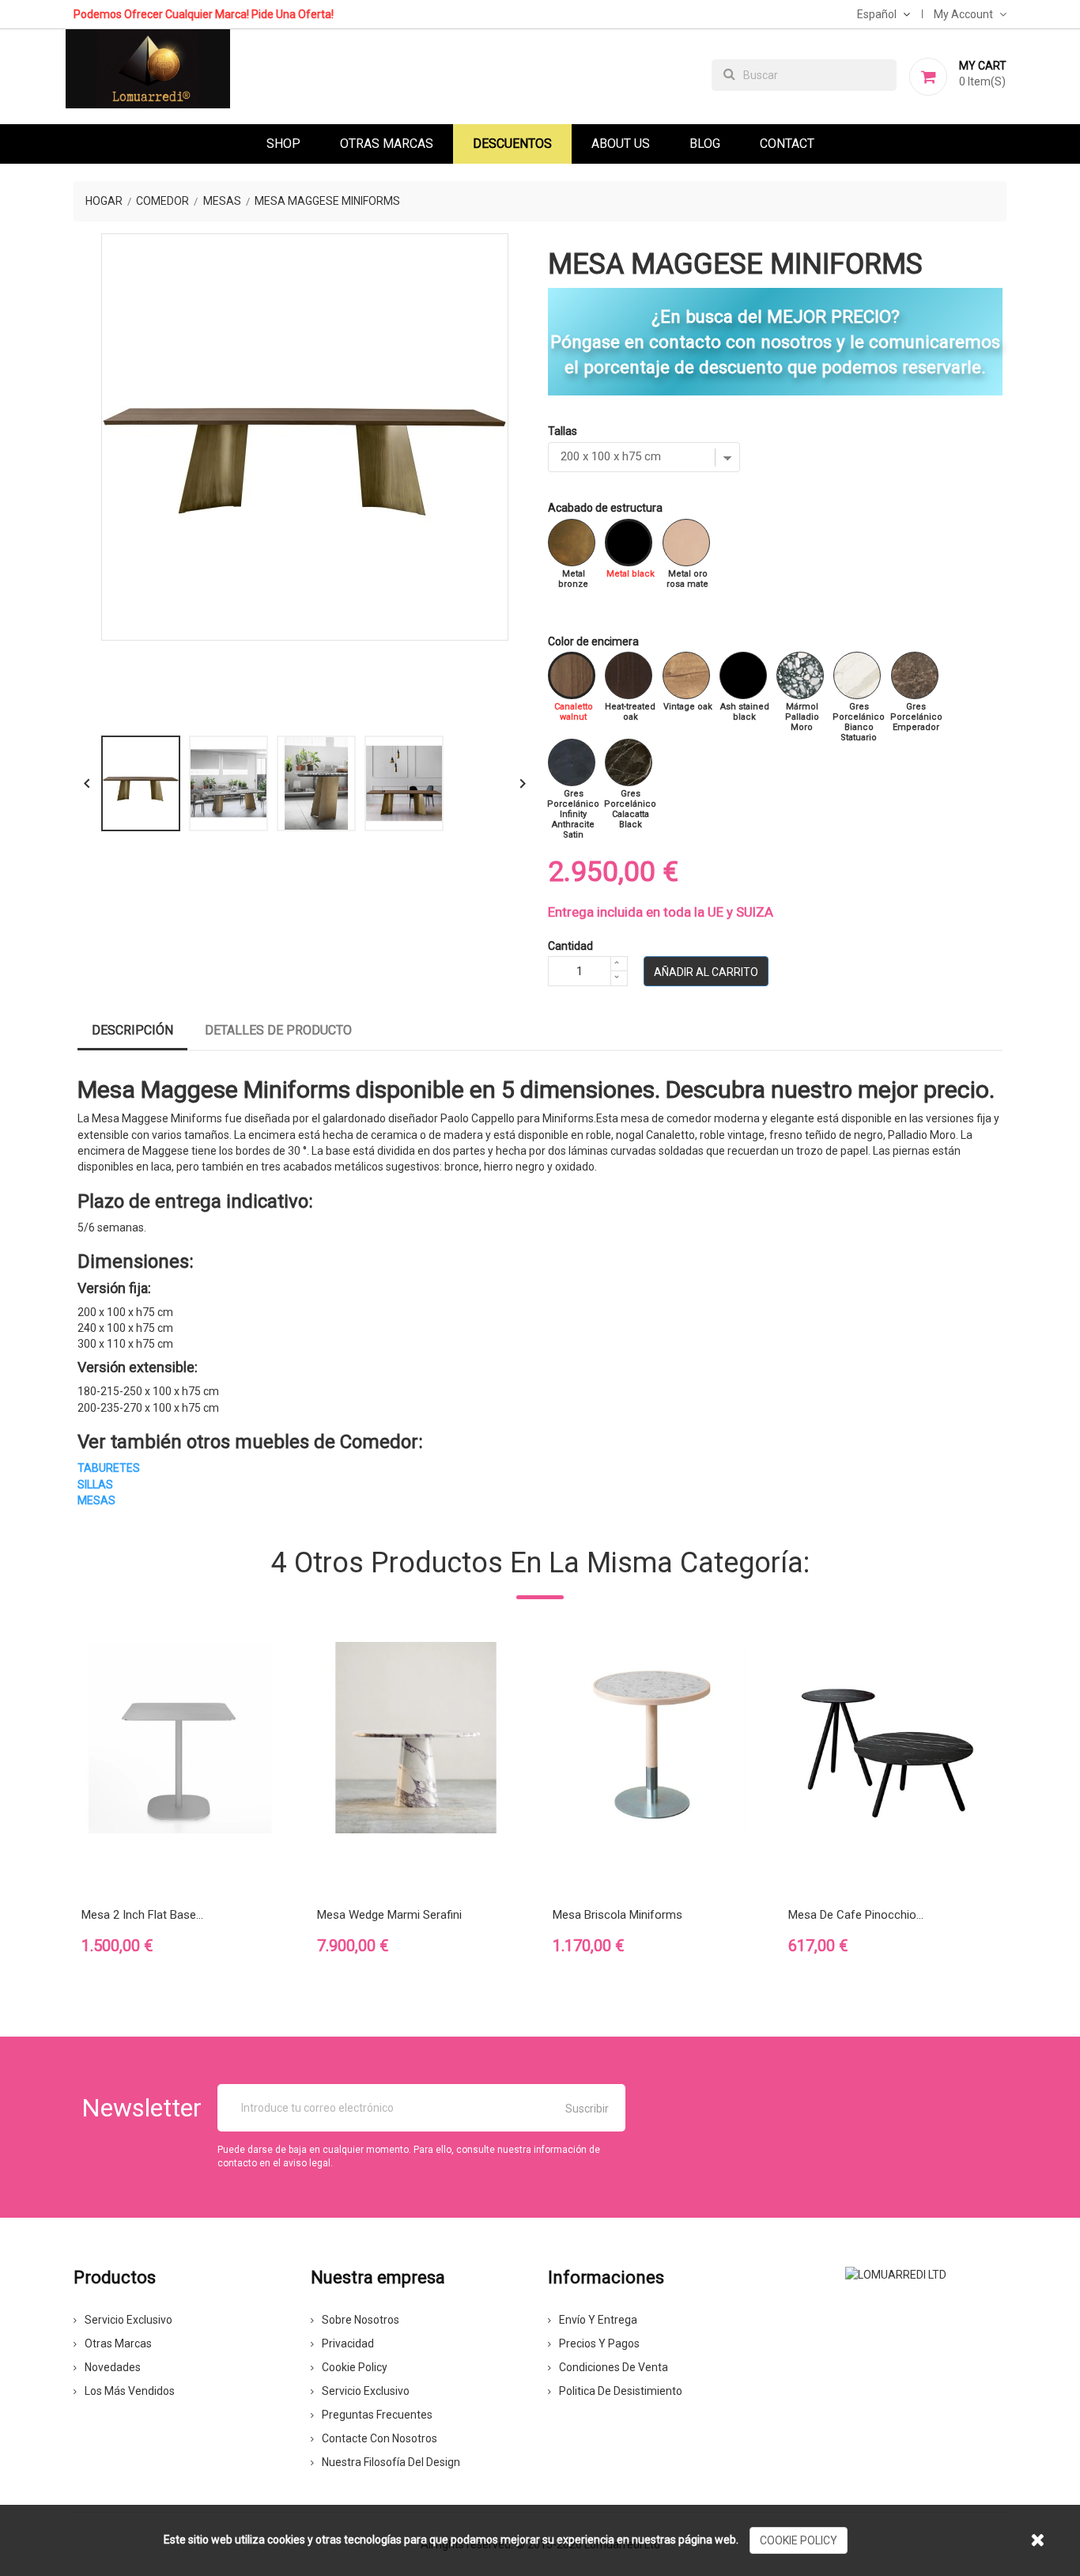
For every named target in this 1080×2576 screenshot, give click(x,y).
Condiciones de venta (614, 2367)
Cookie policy (355, 2367)
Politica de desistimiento (621, 2391)
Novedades (113, 2367)
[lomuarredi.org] (896, 2273)
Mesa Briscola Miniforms (617, 1915)
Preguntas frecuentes (377, 2415)
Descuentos (512, 144)
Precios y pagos (599, 2343)
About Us (621, 144)
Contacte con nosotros (380, 2438)
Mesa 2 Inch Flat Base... (142, 1915)
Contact (787, 144)
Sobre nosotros (361, 2320)
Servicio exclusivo (128, 2320)
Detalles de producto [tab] (278, 1030)
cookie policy (799, 2540)
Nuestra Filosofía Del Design (391, 2462)
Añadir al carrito (706, 972)
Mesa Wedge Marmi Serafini (389, 1915)
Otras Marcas (387, 144)
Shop (283, 144)
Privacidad (348, 2343)
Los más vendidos (130, 2391)
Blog (705, 144)
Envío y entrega (598, 2320)
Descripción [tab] (132, 1030)
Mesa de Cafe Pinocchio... (856, 1915)
